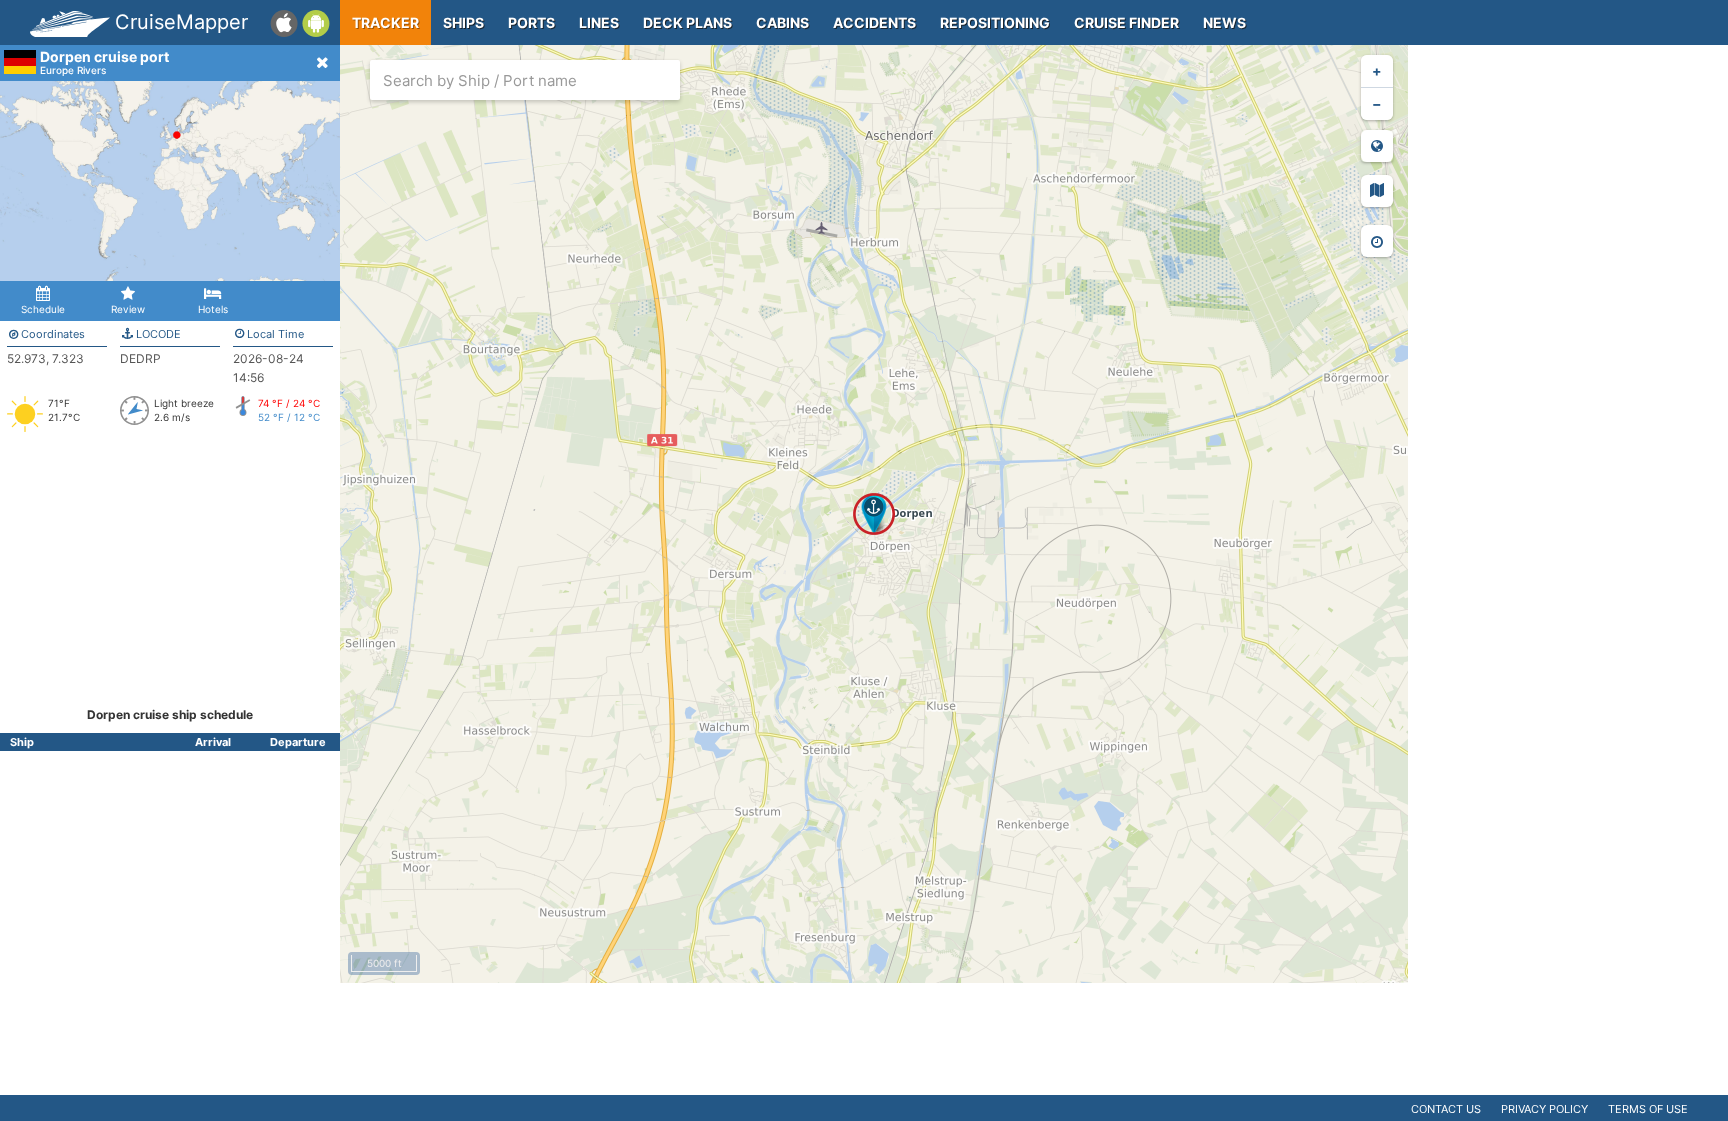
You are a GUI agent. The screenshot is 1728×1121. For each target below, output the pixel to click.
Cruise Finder (1126, 22)
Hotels (213, 309)
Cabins (782, 22)
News (1224, 22)
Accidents (874, 22)
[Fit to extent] (1377, 146)
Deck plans (687, 22)
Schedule (43, 309)
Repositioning (995, 22)
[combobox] (525, 80)
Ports (531, 22)
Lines (599, 22)
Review (128, 309)
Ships (463, 22)
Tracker (385, 22)
